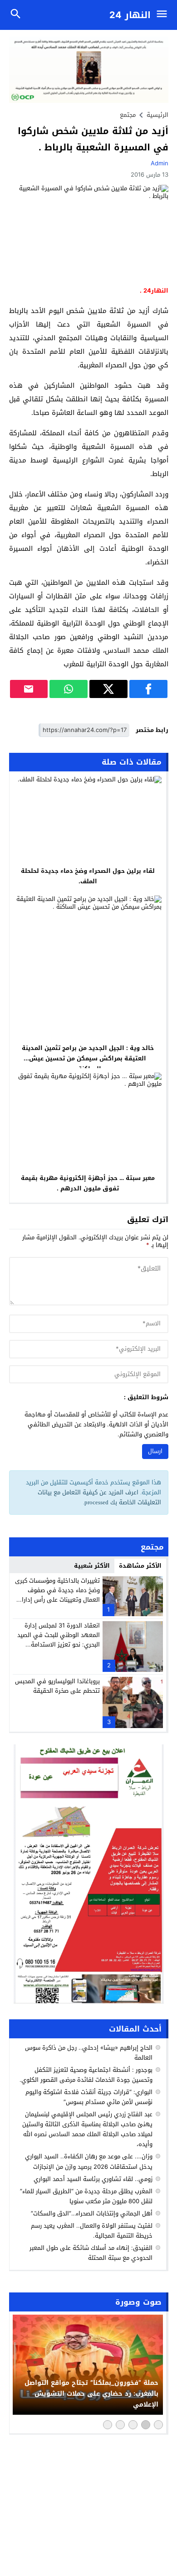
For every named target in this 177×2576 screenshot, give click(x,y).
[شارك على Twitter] (108, 689)
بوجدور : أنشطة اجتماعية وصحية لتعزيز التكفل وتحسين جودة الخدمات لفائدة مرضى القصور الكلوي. (86, 2075)
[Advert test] (89, 1874)
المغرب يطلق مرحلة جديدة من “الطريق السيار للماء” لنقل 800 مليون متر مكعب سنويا (86, 2196)
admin (160, 163)
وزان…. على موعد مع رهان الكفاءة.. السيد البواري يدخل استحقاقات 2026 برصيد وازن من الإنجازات (89, 2161)
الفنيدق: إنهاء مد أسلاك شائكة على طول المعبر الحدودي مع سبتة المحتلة (91, 2253)
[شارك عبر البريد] (29, 689)
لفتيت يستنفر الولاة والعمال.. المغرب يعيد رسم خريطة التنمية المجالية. (92, 2231)
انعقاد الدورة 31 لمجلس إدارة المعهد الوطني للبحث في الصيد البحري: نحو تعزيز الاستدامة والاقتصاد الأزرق (59, 1639)
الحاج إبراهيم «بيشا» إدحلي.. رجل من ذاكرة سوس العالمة (89, 2053)
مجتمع (128, 115)
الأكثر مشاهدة (140, 1566)
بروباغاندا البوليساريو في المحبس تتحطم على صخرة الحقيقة (57, 1686)
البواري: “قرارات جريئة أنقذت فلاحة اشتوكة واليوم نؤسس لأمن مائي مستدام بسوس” (89, 2097)
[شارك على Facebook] (148, 689)
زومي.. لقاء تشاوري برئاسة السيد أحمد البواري (93, 2179)
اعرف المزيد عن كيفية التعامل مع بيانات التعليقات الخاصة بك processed (99, 1497)
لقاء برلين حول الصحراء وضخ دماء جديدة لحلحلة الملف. (88, 876)
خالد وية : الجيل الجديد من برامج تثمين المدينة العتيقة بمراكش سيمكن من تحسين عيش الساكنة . (88, 1058)
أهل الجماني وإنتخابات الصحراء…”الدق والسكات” (92, 2213)
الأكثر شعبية (92, 1566)
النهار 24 (130, 15)
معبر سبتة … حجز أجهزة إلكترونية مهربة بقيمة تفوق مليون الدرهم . (88, 1183)
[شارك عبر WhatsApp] (69, 689)
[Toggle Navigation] (164, 15)
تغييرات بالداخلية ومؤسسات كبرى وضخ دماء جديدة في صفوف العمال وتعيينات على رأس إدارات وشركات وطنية (57, 1595)
